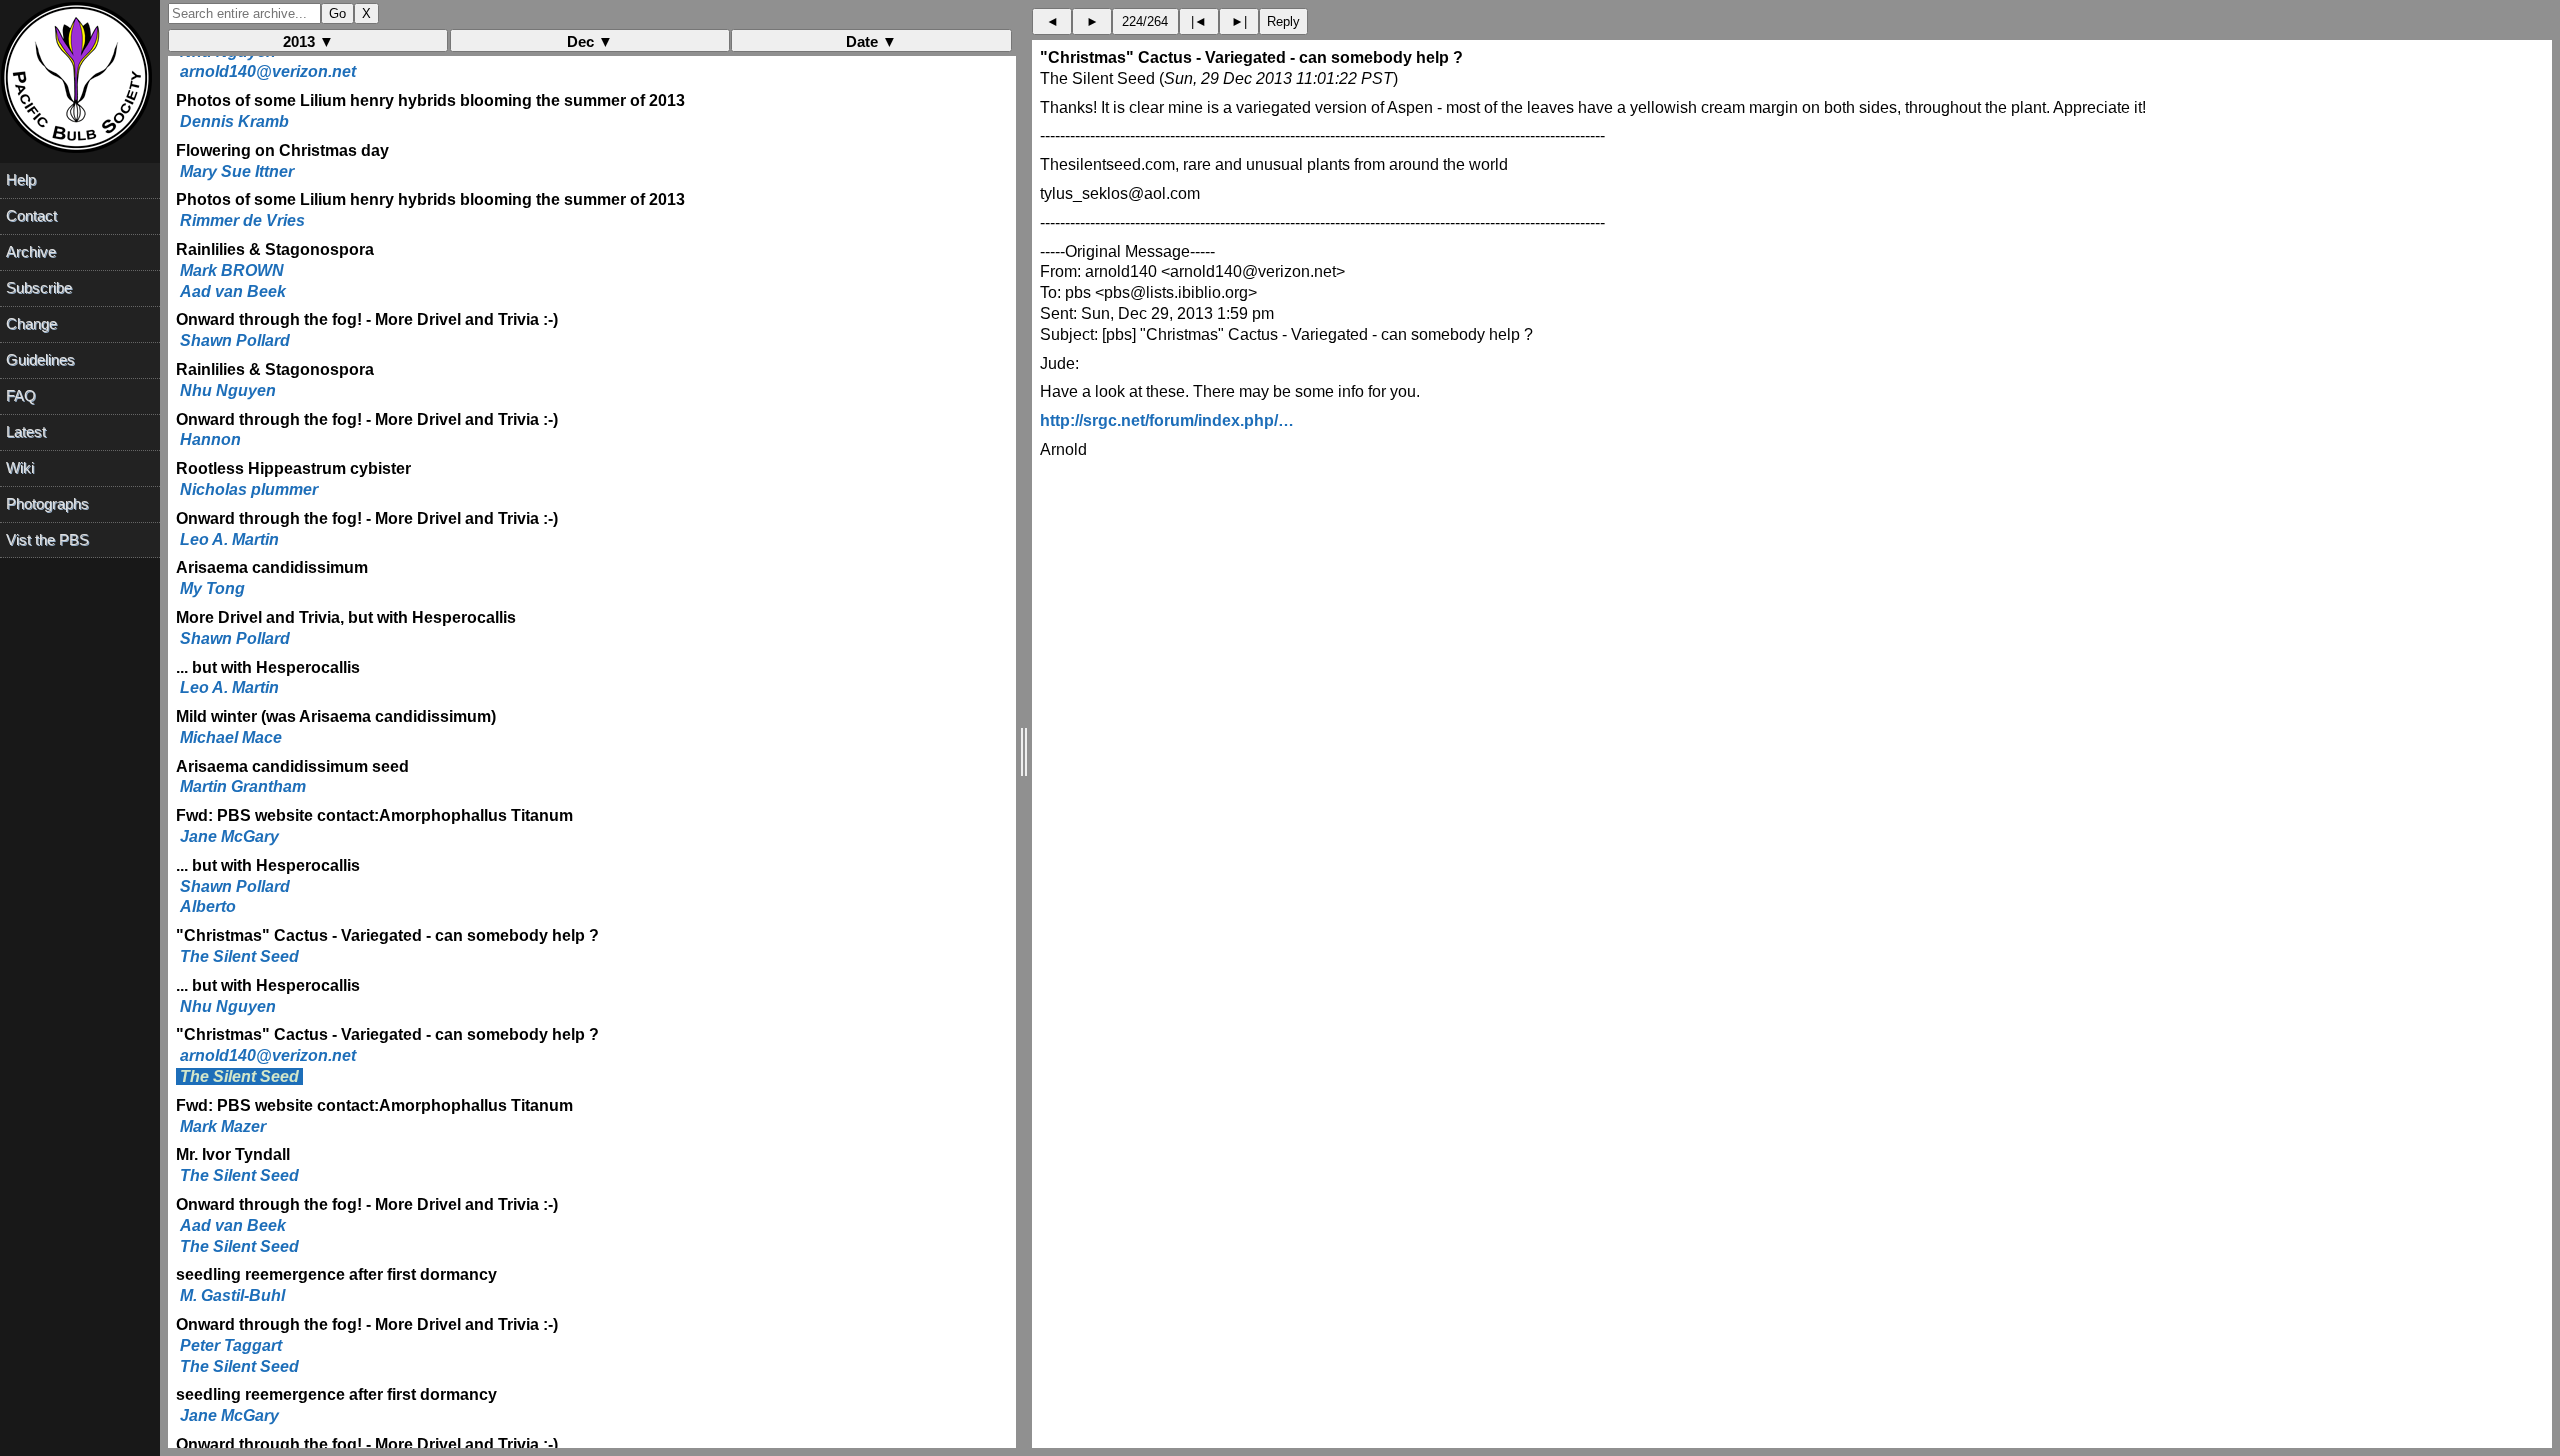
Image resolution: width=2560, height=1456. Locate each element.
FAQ (21, 395)
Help (21, 179)
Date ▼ (871, 41)
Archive (31, 251)
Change (31, 323)
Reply (1283, 21)
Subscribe (39, 287)
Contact (31, 215)
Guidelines (40, 359)
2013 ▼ (308, 41)
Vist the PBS (47, 539)
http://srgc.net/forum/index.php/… (1167, 420)
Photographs (47, 503)
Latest (26, 431)
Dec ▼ (590, 41)
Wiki (20, 467)
